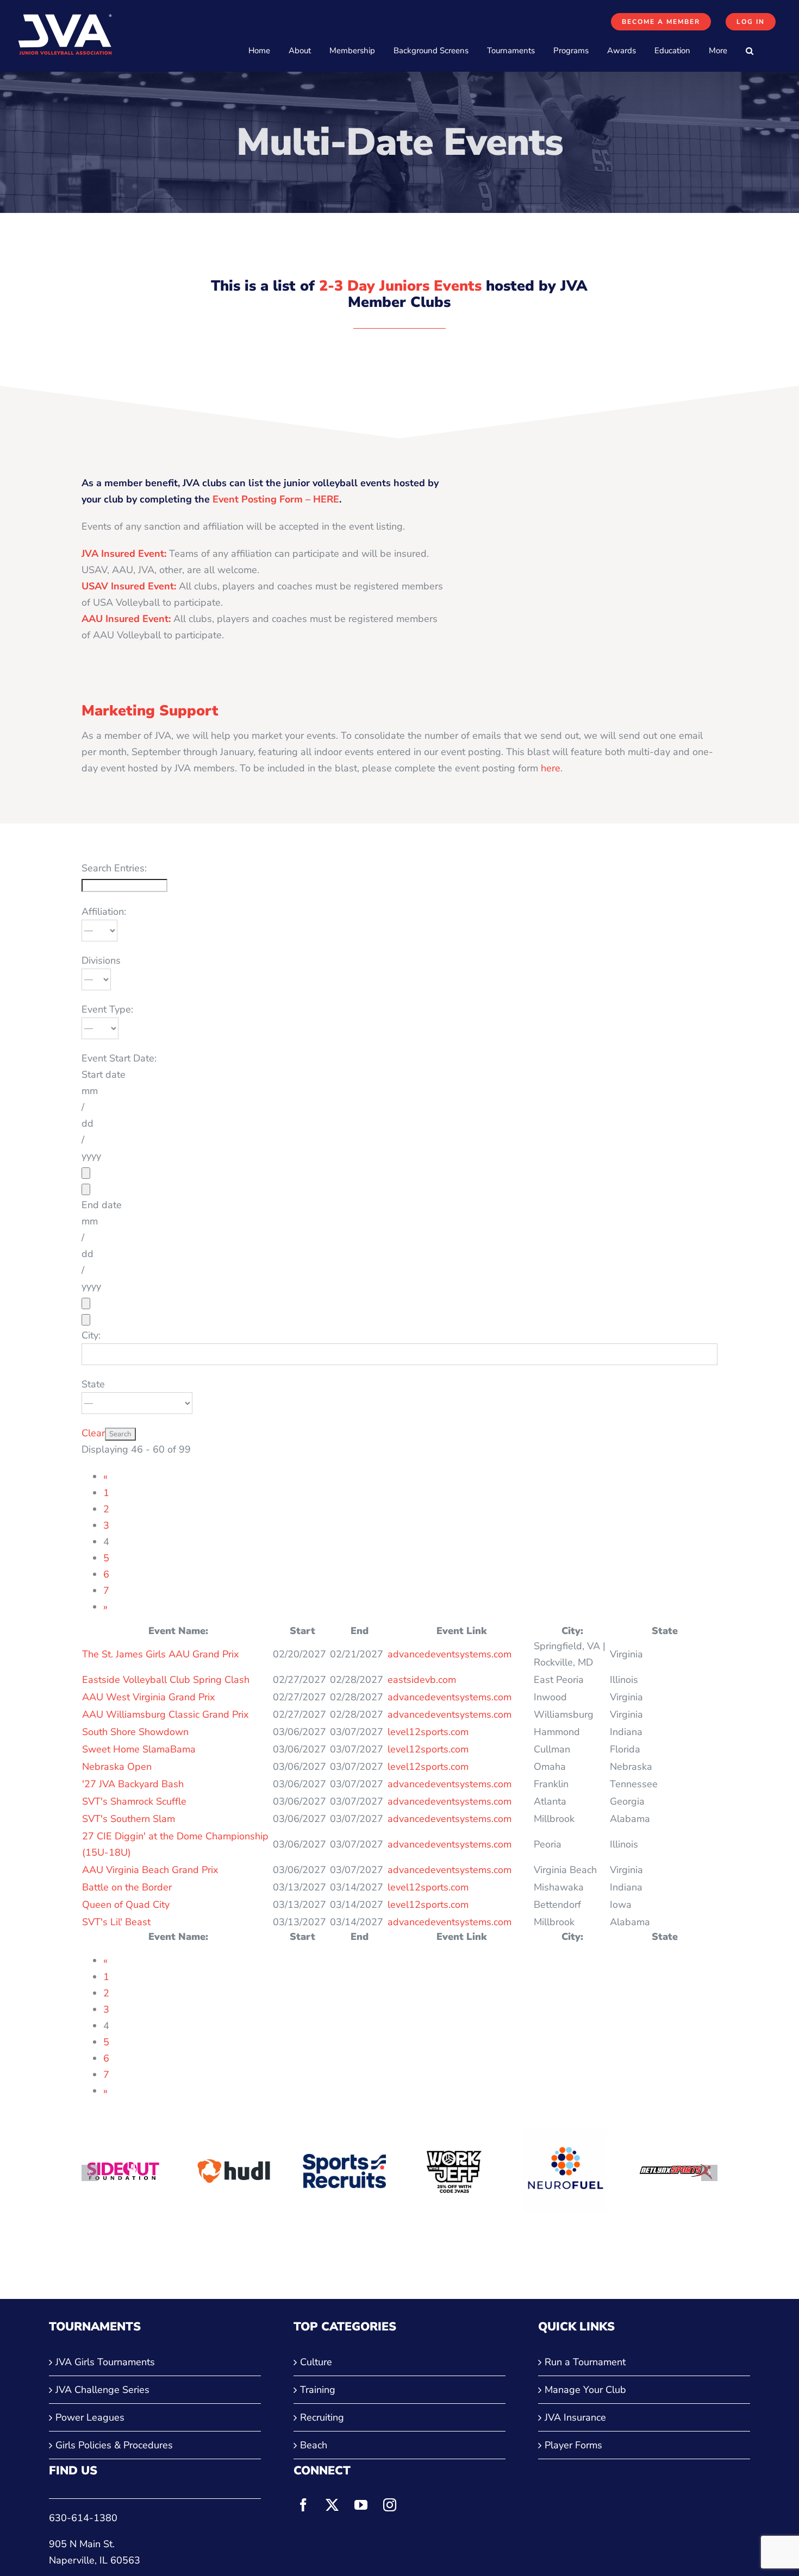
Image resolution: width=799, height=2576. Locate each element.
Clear (93, 1433)
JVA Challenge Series (102, 2390)
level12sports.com (428, 1732)
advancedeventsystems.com (450, 1654)
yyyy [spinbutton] (91, 1156)
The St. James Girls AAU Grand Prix (160, 1654)
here (551, 768)
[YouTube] (361, 2505)
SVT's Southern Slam (129, 1819)
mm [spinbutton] (90, 1091)
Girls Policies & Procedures (114, 2445)
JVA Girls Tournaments (105, 2362)
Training (318, 2390)
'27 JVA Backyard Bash (133, 1784)
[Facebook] (303, 2505)
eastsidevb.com (422, 1680)
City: (91, 1335)
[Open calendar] (86, 1173)
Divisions (101, 960)
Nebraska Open (117, 1767)
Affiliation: (104, 912)
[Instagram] (390, 2505)
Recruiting (322, 2417)
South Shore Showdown (135, 1732)
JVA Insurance (575, 2417)
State (93, 1384)
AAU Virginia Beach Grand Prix (150, 1870)
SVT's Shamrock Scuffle (134, 1801)
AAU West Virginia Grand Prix (148, 1697)
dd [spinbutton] (88, 1123)
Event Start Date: (119, 1058)
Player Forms (573, 2445)
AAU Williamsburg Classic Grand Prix (165, 1714)
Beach (314, 2445)
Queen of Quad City (126, 1905)
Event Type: (107, 1009)
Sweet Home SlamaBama (139, 1749)
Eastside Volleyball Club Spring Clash (166, 1680)
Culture (316, 2362)
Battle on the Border (127, 1887)
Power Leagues (90, 2417)
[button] (750, 51)
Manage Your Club (585, 2390)
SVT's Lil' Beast (116, 1922)
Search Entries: (114, 868)
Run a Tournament (585, 2362)
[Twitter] (332, 2505)
